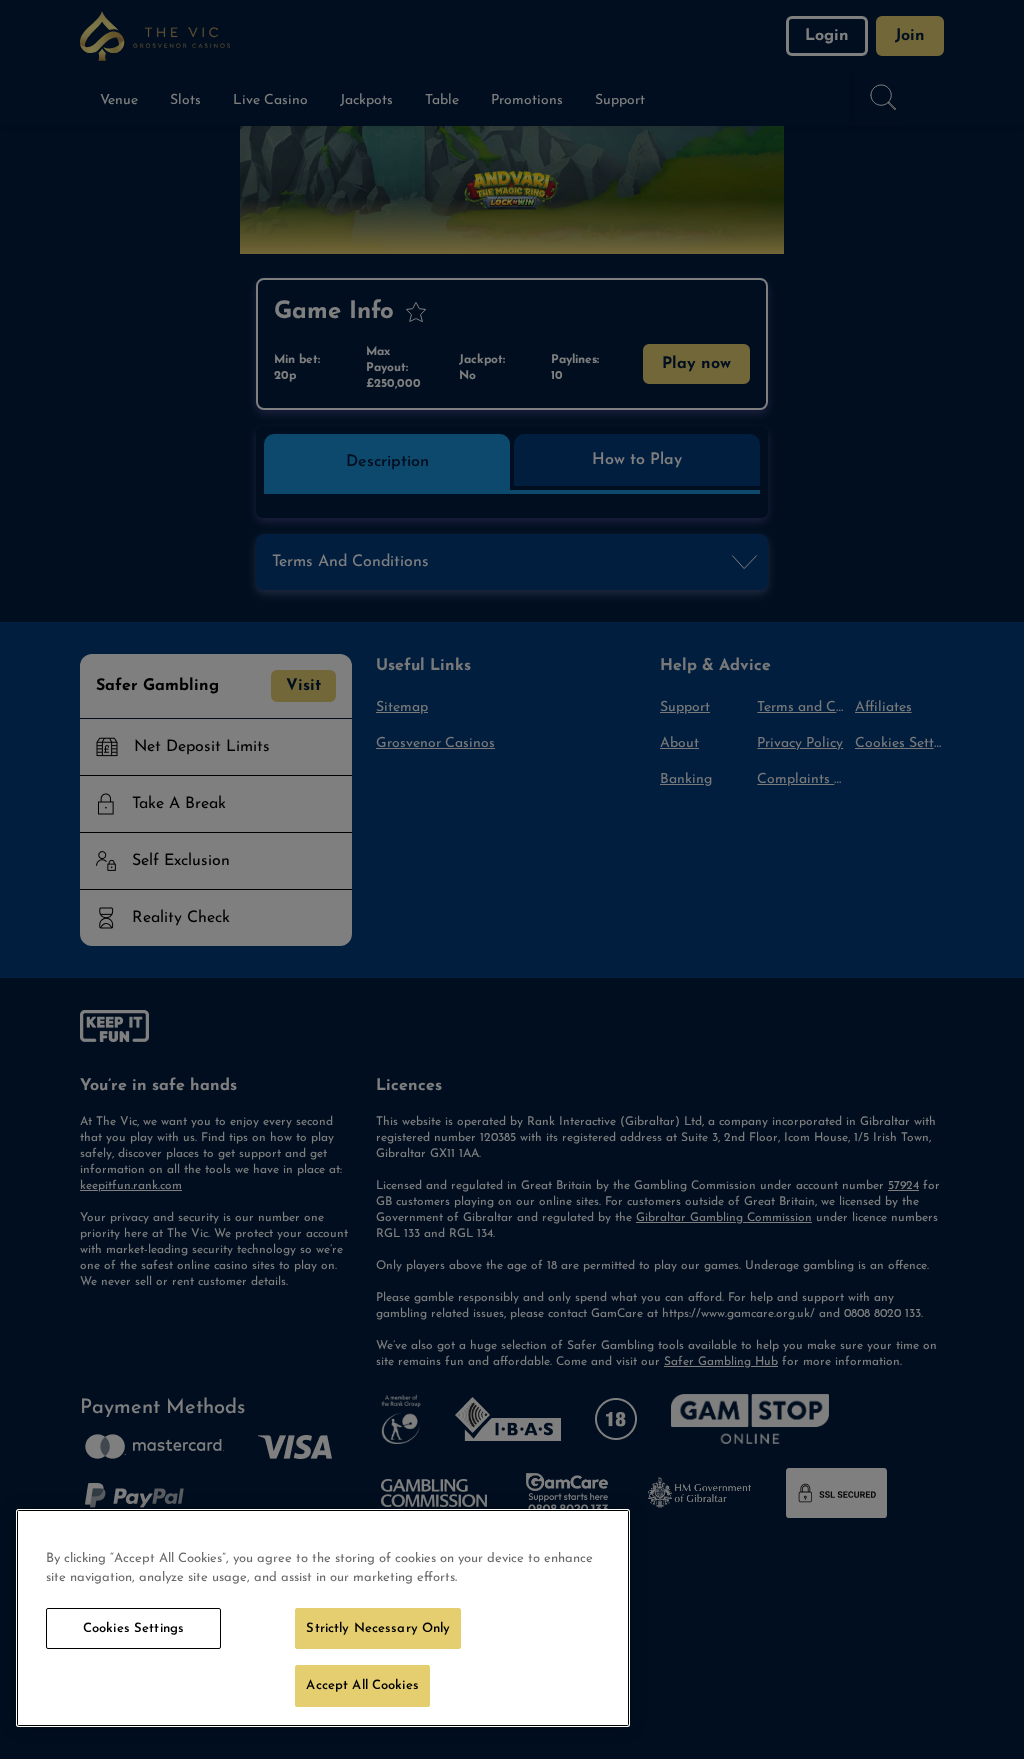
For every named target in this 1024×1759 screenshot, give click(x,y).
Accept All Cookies (362, 1685)
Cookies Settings (133, 1628)
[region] (323, 1618)
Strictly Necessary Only (378, 1628)
